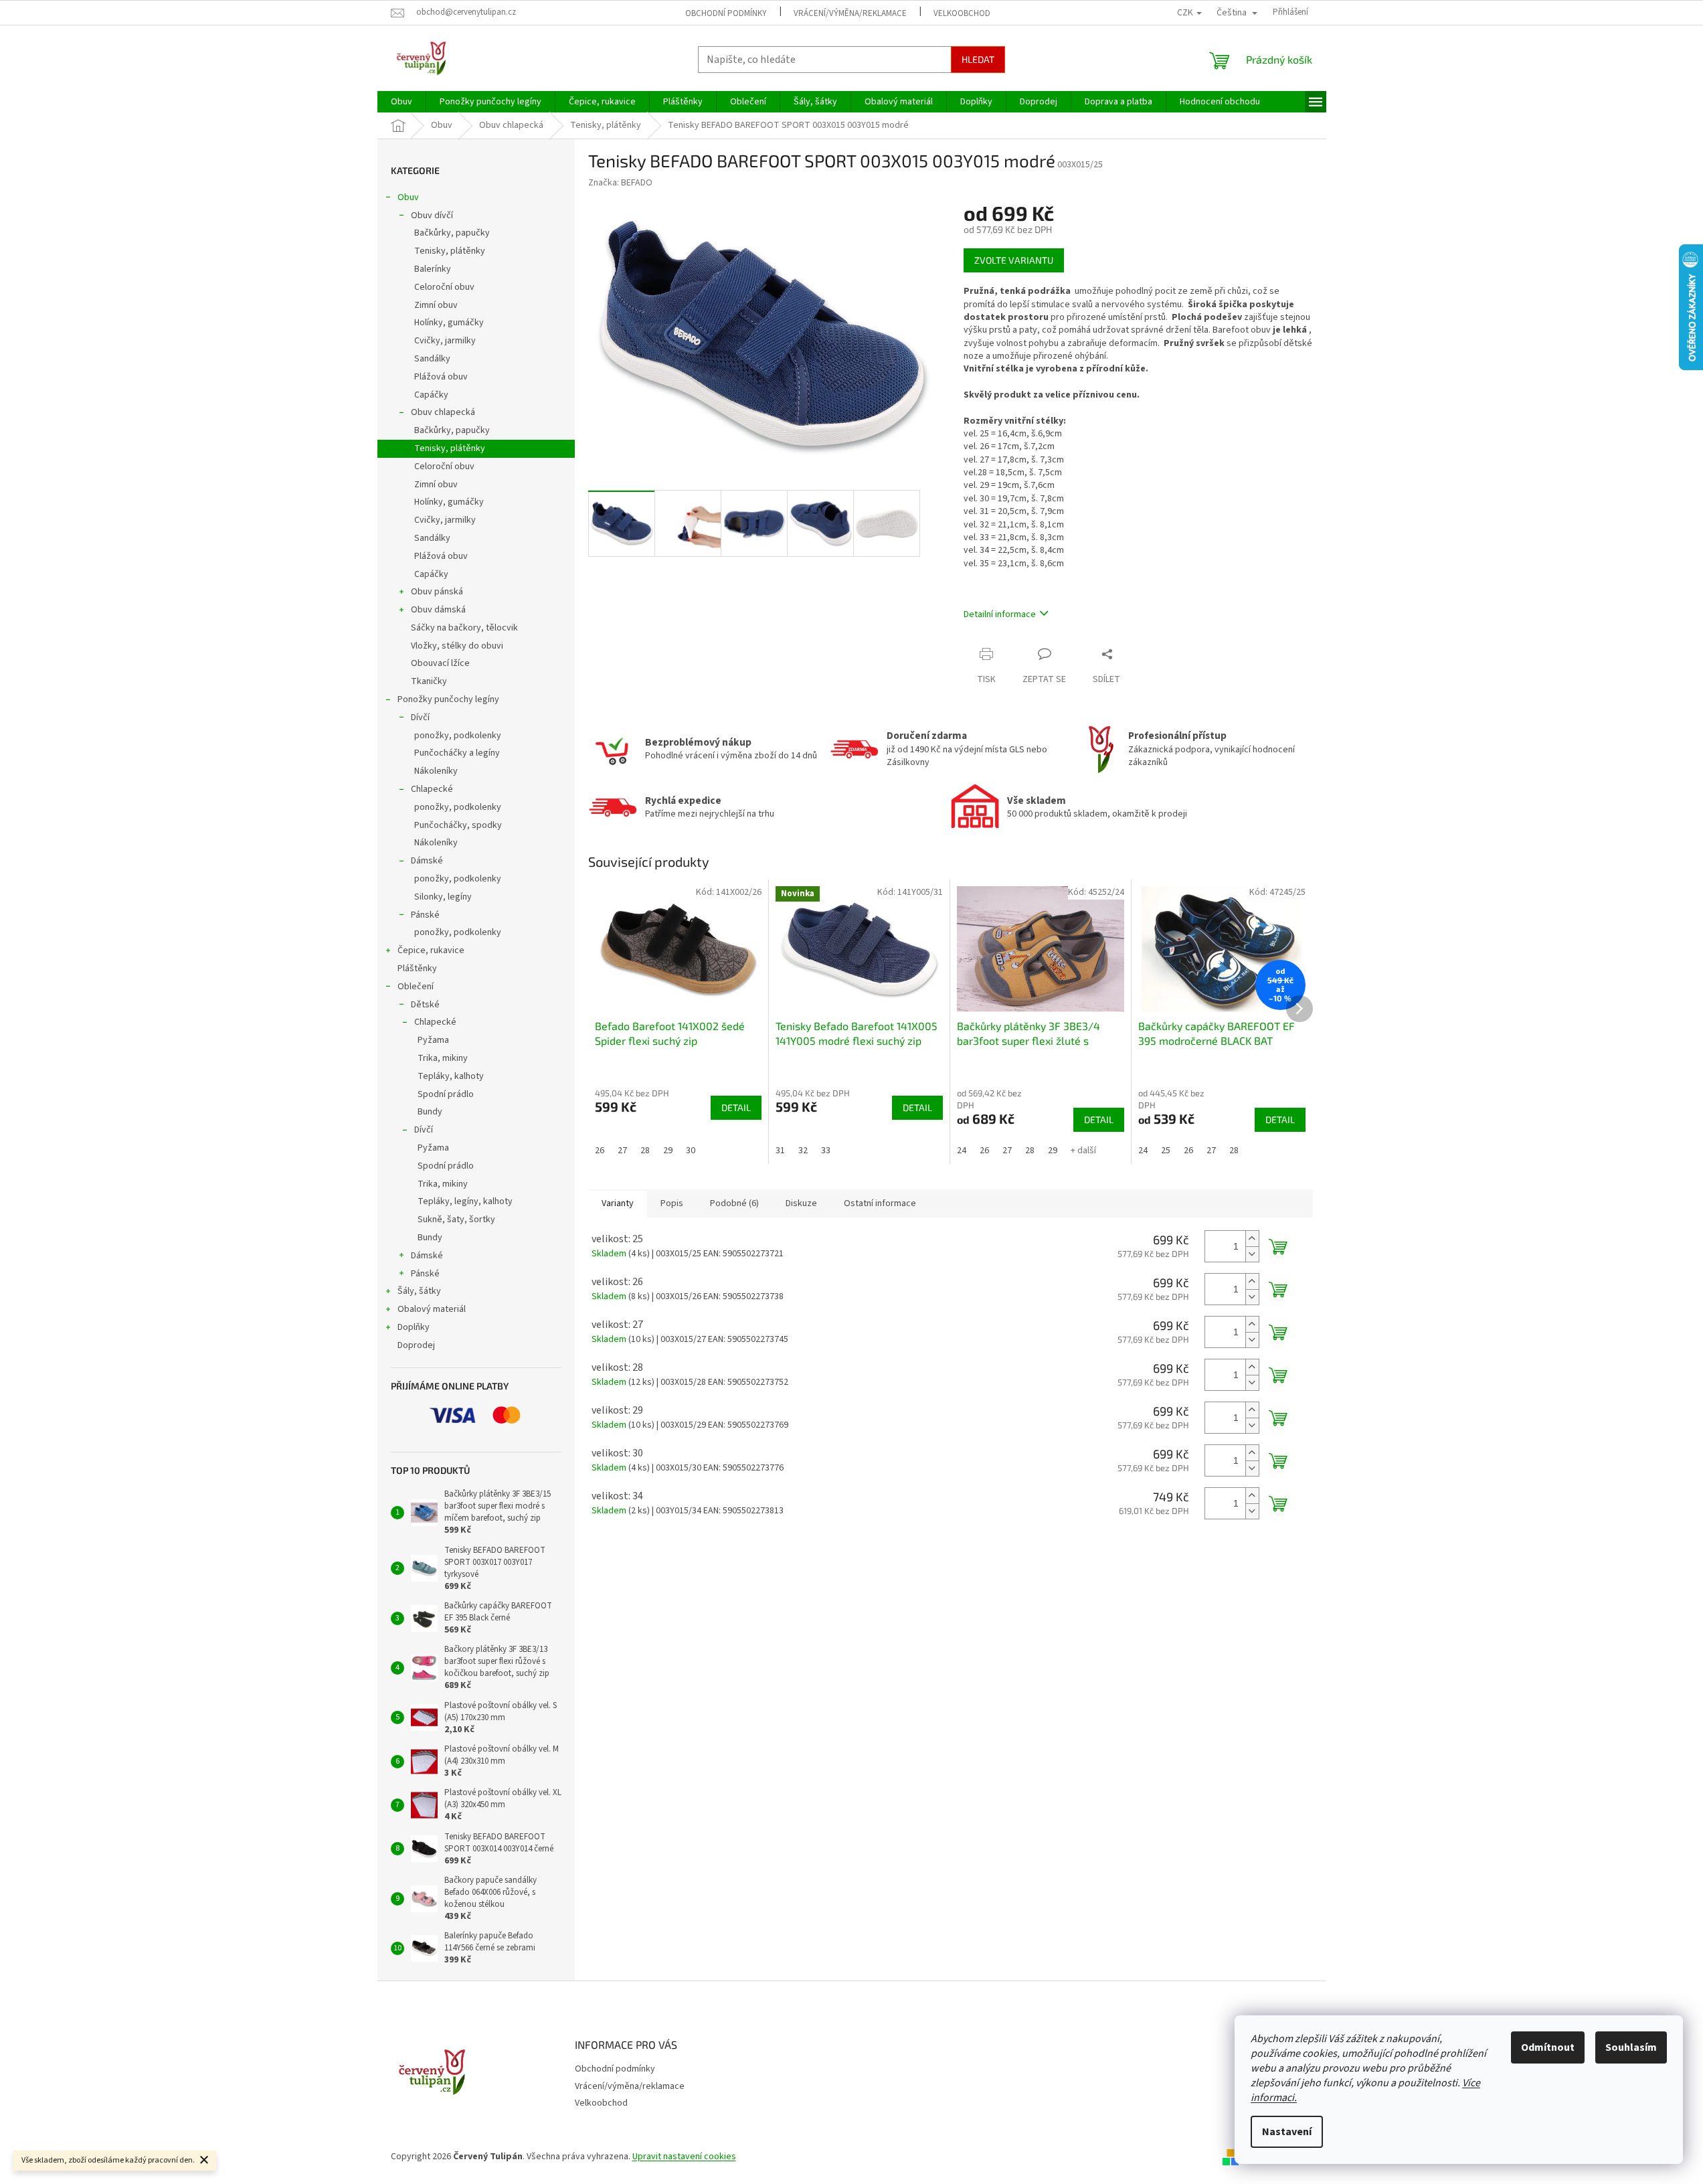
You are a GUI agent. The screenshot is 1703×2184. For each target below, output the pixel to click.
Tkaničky (429, 681)
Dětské (425, 1005)
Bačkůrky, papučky (452, 233)
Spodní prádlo (446, 1094)
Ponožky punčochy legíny (448, 699)
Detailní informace (1000, 614)
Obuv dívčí (432, 216)
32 (803, 1151)
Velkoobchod (962, 13)
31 (780, 1151)
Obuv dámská (438, 610)
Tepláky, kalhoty (451, 1076)
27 (622, 1151)
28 (645, 1151)
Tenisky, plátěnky (450, 251)
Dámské (427, 861)
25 (1166, 1151)
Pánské (425, 915)
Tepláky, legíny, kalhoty (465, 1201)
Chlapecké (432, 789)
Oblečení (416, 987)
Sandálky (432, 359)
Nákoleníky (436, 771)
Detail (736, 1107)
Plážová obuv (441, 377)
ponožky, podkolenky (458, 736)
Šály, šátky (419, 1291)
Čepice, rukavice (431, 950)
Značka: (620, 183)
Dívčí (420, 718)
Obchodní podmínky (726, 13)
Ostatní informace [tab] (880, 1203)
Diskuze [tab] (801, 1203)
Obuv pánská (437, 592)
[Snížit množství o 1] (1252, 1254)
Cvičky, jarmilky (445, 341)
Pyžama (433, 1040)
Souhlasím (1631, 2047)
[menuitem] (401, 102)
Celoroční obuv (444, 287)
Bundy (430, 1112)
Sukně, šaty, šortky (456, 1220)
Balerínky (433, 269)
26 (600, 1151)
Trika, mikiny (443, 1058)
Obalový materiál (432, 1309)
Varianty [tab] (618, 1203)
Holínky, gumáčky (449, 323)
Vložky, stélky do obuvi (457, 646)
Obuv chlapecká (443, 412)
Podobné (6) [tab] (734, 1203)
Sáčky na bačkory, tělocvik (464, 628)
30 (691, 1151)
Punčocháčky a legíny (457, 753)
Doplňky (414, 1327)
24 (962, 1151)
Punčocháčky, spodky (458, 825)
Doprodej (416, 1345)
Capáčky (431, 395)
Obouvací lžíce (440, 663)
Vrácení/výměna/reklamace (850, 13)
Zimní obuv (436, 305)
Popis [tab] (672, 1203)
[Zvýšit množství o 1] (1252, 1239)
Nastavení (1287, 2132)
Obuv (408, 197)
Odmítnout (1548, 2047)
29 (668, 1151)
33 (826, 1151)
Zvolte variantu (1014, 260)
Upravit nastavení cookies (684, 2157)
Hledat (978, 59)
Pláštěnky (417, 969)
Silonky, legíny (443, 897)
